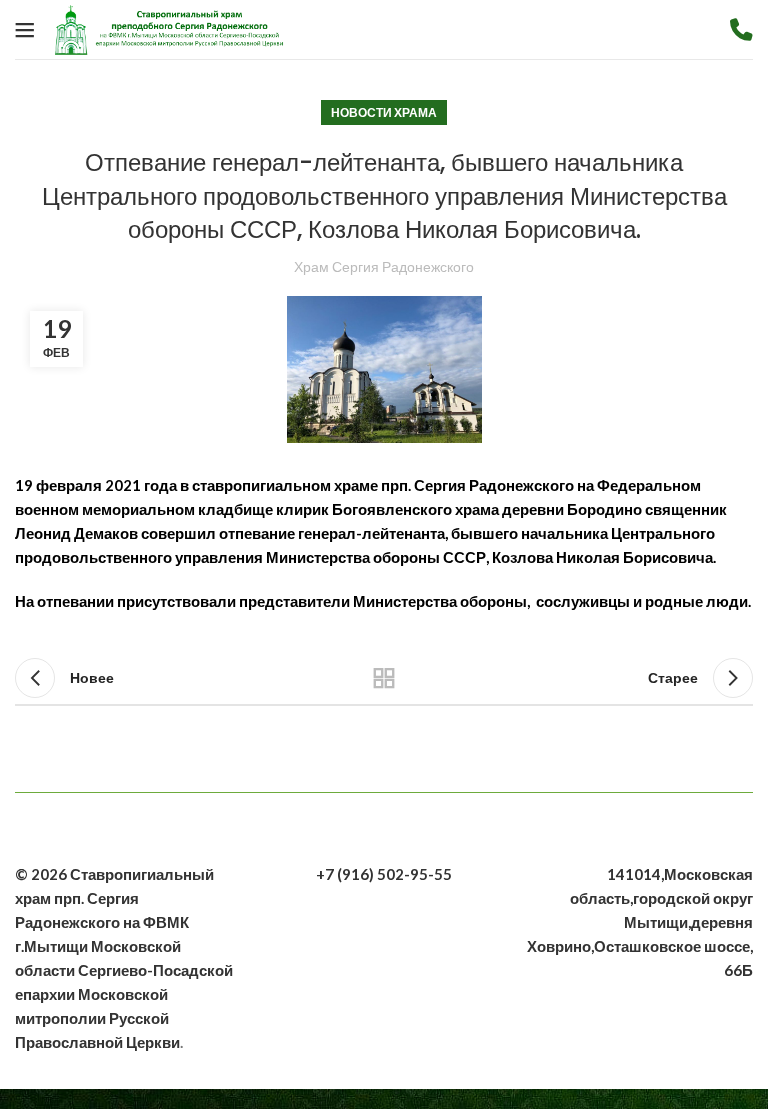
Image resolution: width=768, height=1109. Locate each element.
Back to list (384, 678)
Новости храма (384, 112)
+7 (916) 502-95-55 (384, 874)
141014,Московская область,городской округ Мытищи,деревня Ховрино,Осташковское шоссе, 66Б (640, 922)
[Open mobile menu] (25, 30)
